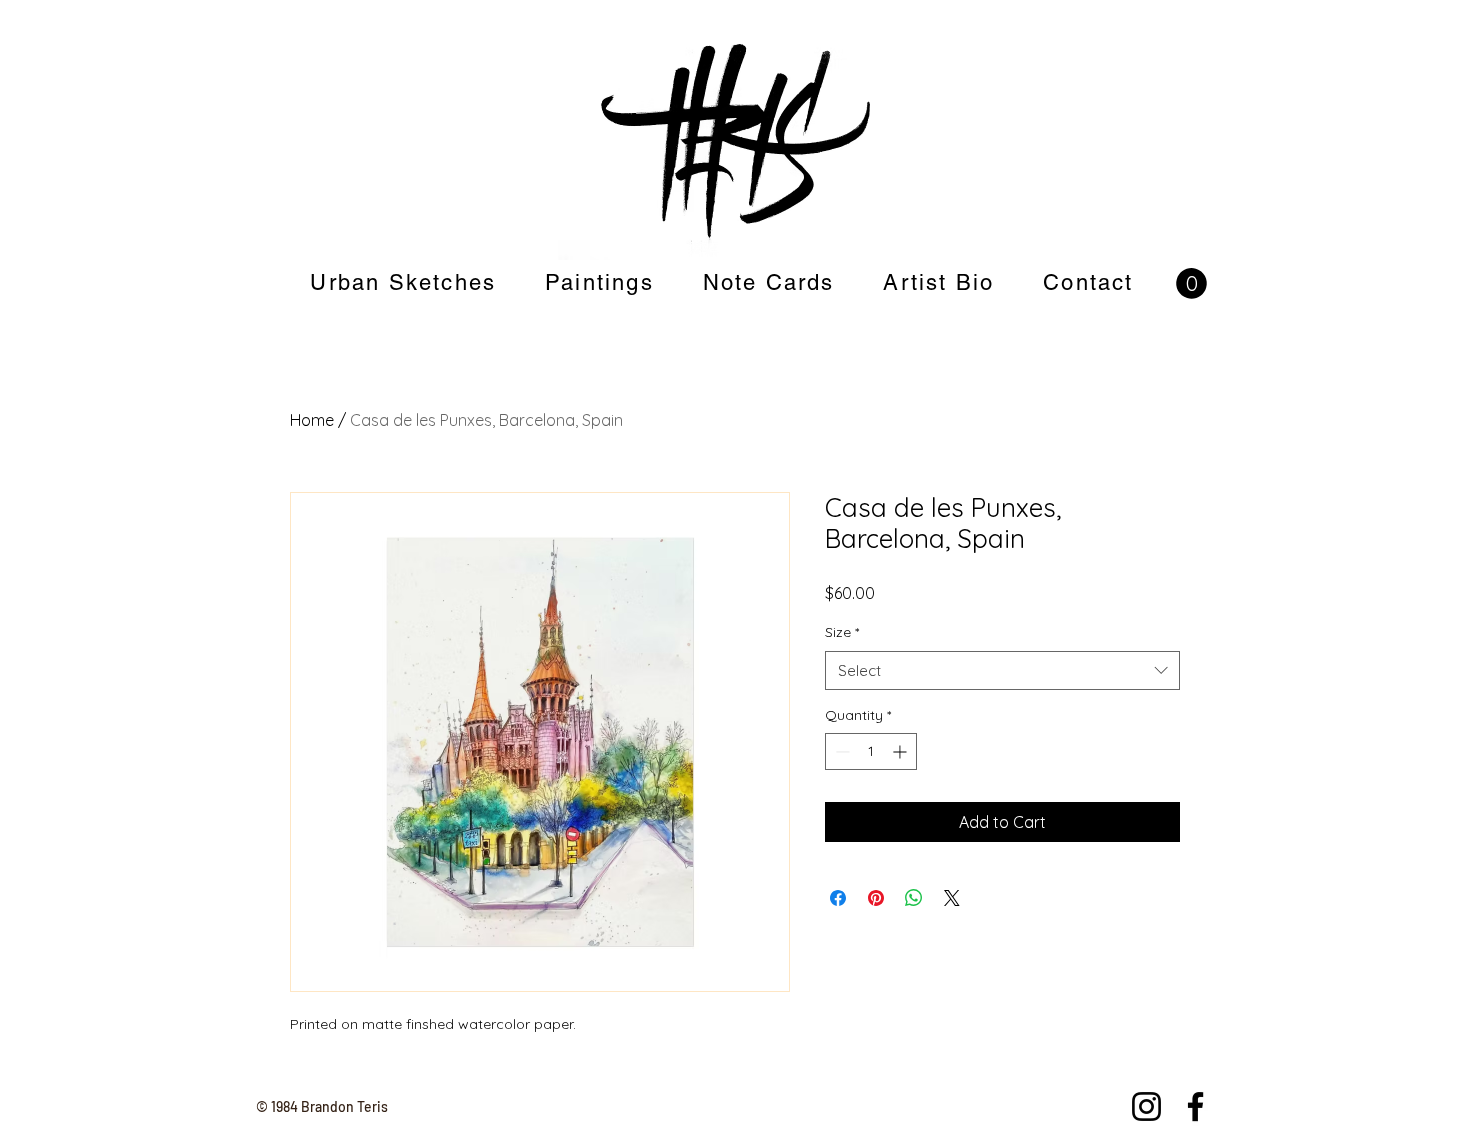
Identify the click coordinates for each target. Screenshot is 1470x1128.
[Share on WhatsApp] (914, 898)
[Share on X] (952, 898)
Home (312, 420)
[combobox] (1002, 670)
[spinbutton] (871, 751)
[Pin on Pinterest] (876, 898)
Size (842, 632)
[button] (1191, 283)
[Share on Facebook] (838, 898)
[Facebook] (1195, 1106)
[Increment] (901, 751)
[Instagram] (1146, 1106)
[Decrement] (840, 751)
